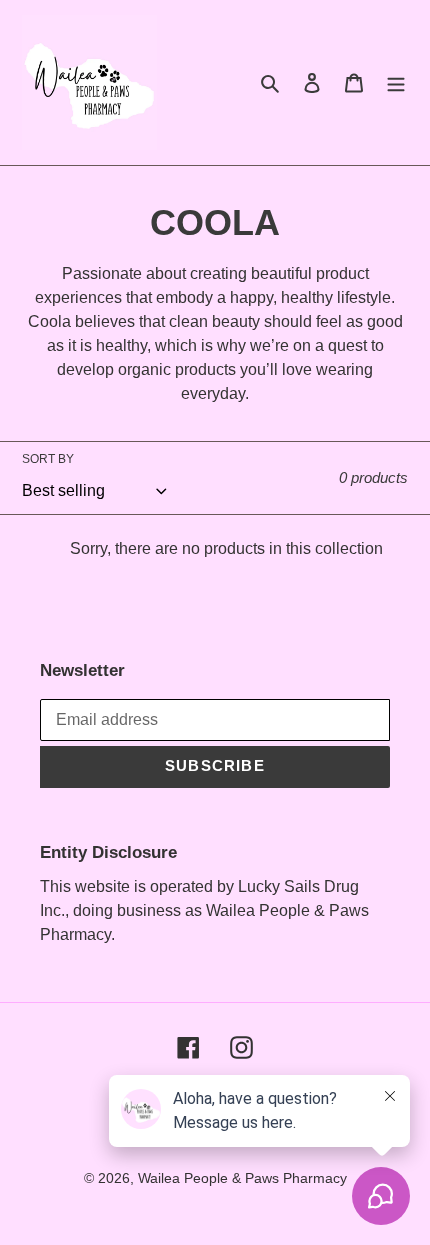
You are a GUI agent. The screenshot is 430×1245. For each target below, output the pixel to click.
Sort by (48, 459)
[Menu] (396, 83)
